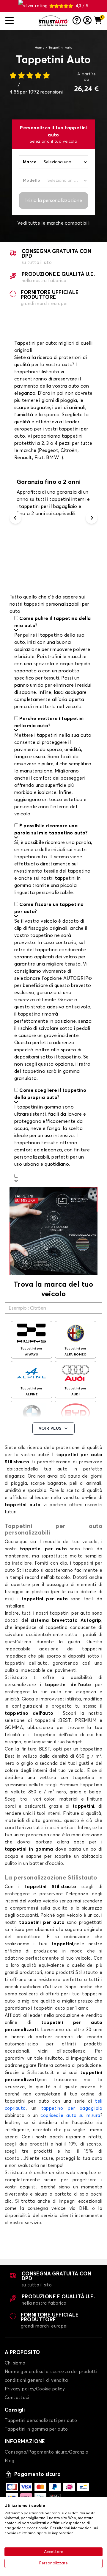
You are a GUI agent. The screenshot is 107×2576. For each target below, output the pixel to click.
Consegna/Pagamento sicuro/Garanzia (47, 2452)
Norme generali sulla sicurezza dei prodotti (51, 2372)
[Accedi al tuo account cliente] (87, 21)
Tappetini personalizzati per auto (41, 2421)
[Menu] (20, 21)
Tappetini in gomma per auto (36, 2429)
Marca (30, 162)
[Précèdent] (15, 518)
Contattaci (17, 2398)
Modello (32, 181)
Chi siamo (15, 2363)
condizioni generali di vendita (36, 2380)
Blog (10, 2461)
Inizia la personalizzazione (54, 200)
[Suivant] (92, 518)
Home (40, 48)
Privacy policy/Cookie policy (35, 2389)
